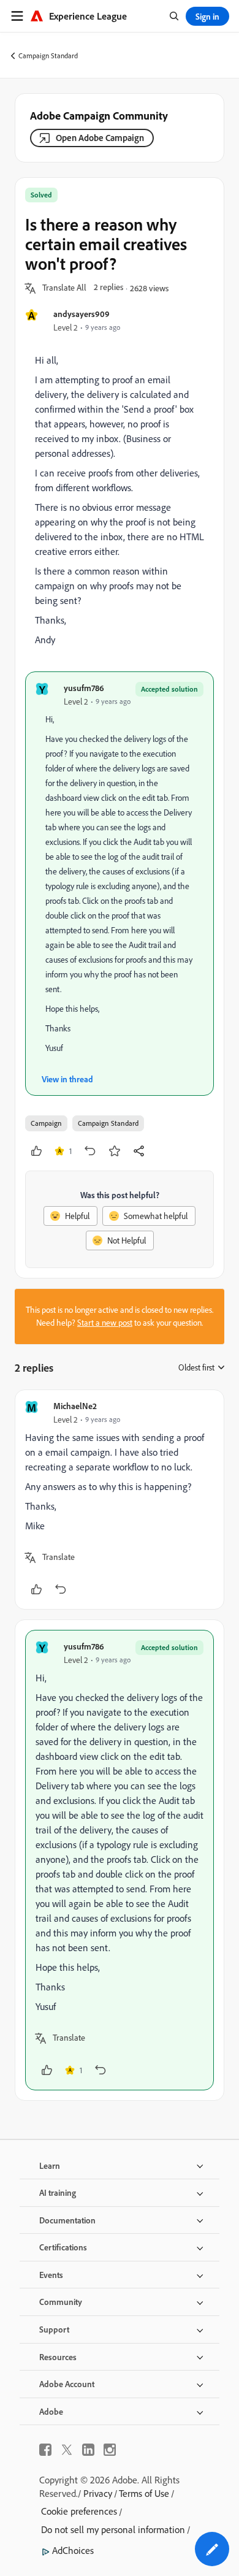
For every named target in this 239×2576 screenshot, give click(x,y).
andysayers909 (82, 314)
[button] (64, 288)
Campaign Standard (48, 55)
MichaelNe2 (75, 1406)
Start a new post (105, 1323)
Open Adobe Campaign (100, 138)
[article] (120, 1500)
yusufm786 (84, 688)
